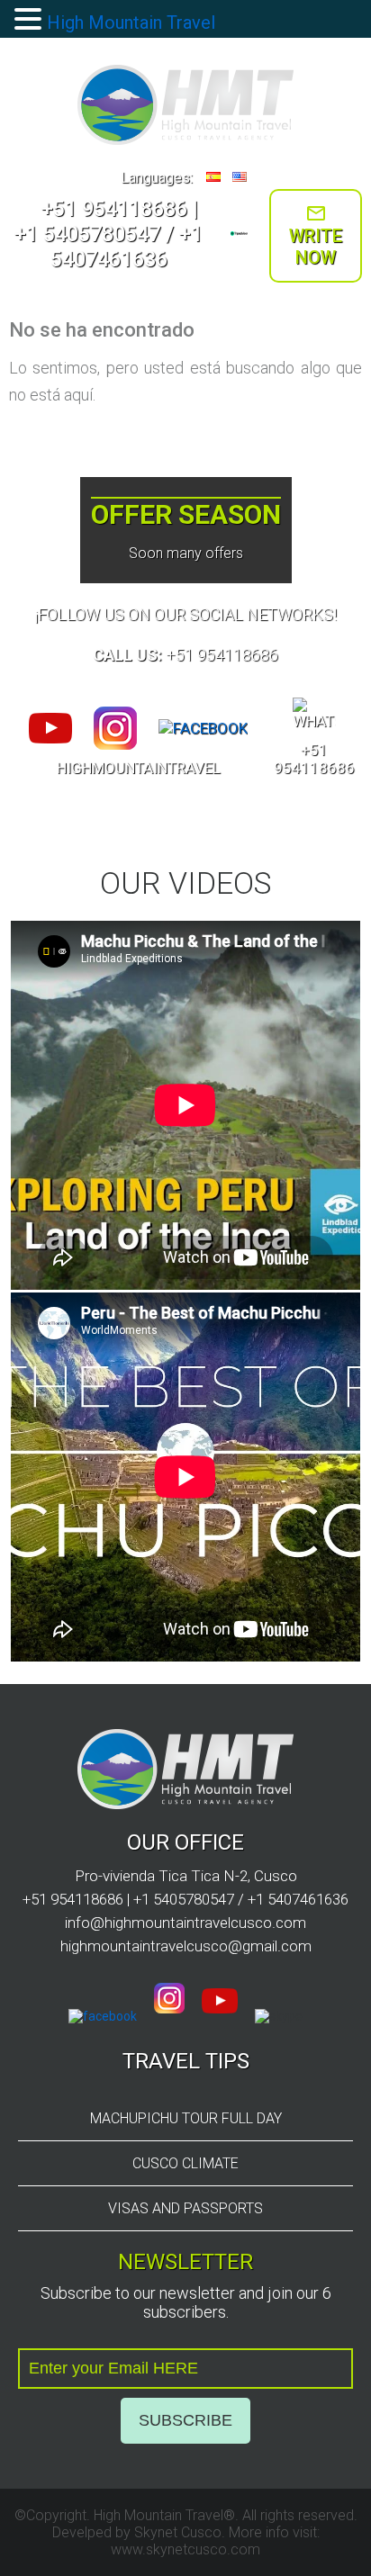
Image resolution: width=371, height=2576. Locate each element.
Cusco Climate (185, 2163)
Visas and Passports (185, 2208)
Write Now (316, 247)
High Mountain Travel (131, 23)
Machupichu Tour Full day (186, 2118)
